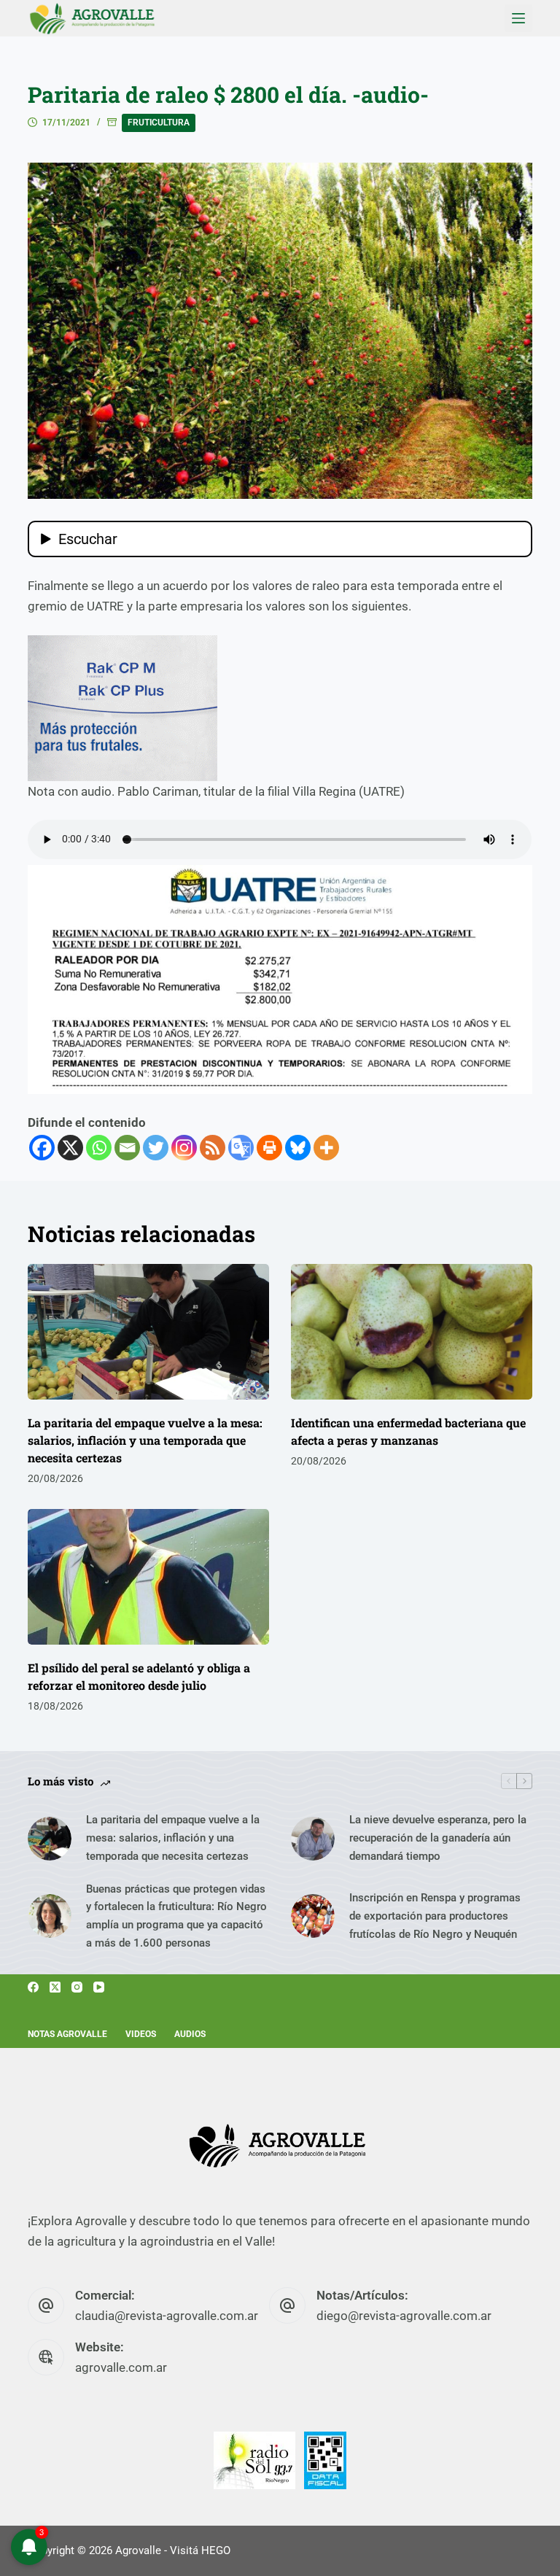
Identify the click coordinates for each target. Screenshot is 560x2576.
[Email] (127, 1148)
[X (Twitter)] (55, 1987)
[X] (70, 1148)
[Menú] (518, 18)
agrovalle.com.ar (121, 2367)
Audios (190, 2034)
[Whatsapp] (99, 1148)
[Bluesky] (298, 1148)
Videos (141, 2034)
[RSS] (213, 1148)
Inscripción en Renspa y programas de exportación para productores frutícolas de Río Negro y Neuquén (435, 1916)
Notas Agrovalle (67, 2034)
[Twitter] (156, 1148)
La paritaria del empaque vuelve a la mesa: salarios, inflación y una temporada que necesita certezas (145, 1440)
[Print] (269, 1148)
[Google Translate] (241, 1148)
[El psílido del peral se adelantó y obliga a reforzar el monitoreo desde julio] (148, 1577)
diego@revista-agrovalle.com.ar (404, 2316)
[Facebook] (42, 1148)
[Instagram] (184, 1148)
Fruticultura (159, 123)
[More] (326, 1148)
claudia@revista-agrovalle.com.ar (167, 2316)
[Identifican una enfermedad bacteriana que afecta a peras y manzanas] (412, 1332)
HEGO (216, 2550)
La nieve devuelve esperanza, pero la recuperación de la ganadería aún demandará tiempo (438, 1838)
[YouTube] (99, 1987)
